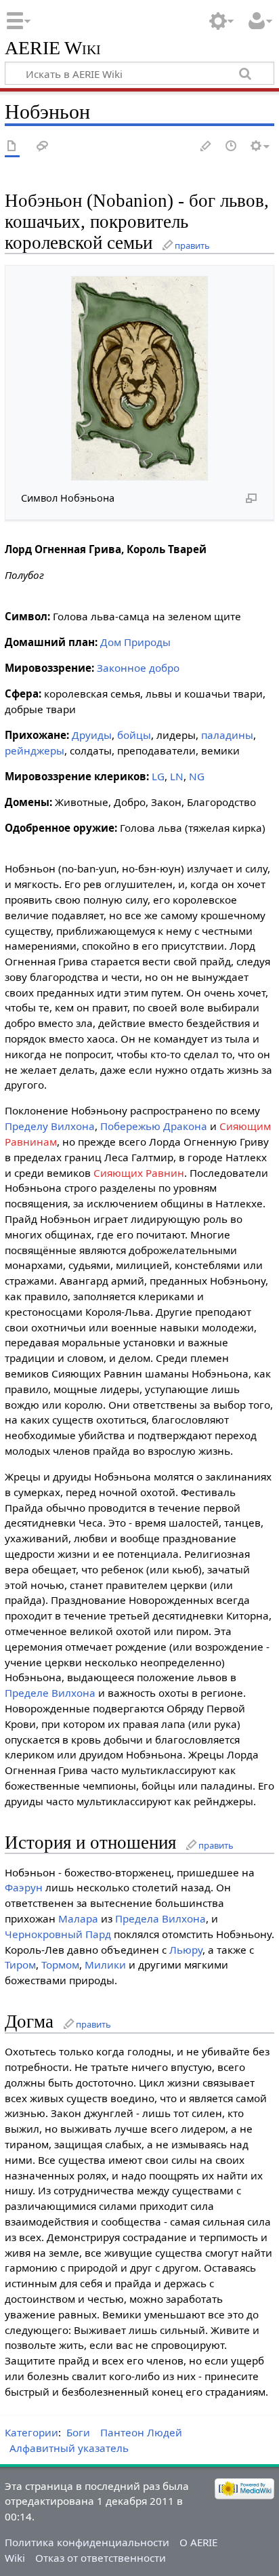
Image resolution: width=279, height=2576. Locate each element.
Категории (31, 2432)
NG (197, 776)
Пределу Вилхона (50, 1126)
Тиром (20, 1965)
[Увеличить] (251, 498)
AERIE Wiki (53, 48)
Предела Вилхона (160, 1918)
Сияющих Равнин (139, 1173)
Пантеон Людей (141, 2432)
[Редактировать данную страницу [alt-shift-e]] (207, 147)
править (192, 245)
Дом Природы (135, 642)
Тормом (60, 1965)
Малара (78, 1918)
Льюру (186, 1950)
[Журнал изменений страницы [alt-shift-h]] (232, 147)
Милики (105, 1965)
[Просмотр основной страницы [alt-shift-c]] (12, 147)
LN (177, 776)
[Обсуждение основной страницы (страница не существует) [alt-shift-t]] (43, 147)
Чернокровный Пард (58, 1934)
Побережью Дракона (154, 1126)
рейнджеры (35, 750)
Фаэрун (24, 1887)
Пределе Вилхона (50, 1693)
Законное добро (138, 668)
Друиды (92, 735)
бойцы (134, 735)
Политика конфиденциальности (87, 2542)
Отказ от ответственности (101, 2558)
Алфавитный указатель (69, 2448)
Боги (78, 2432)
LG (158, 776)
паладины (227, 735)
